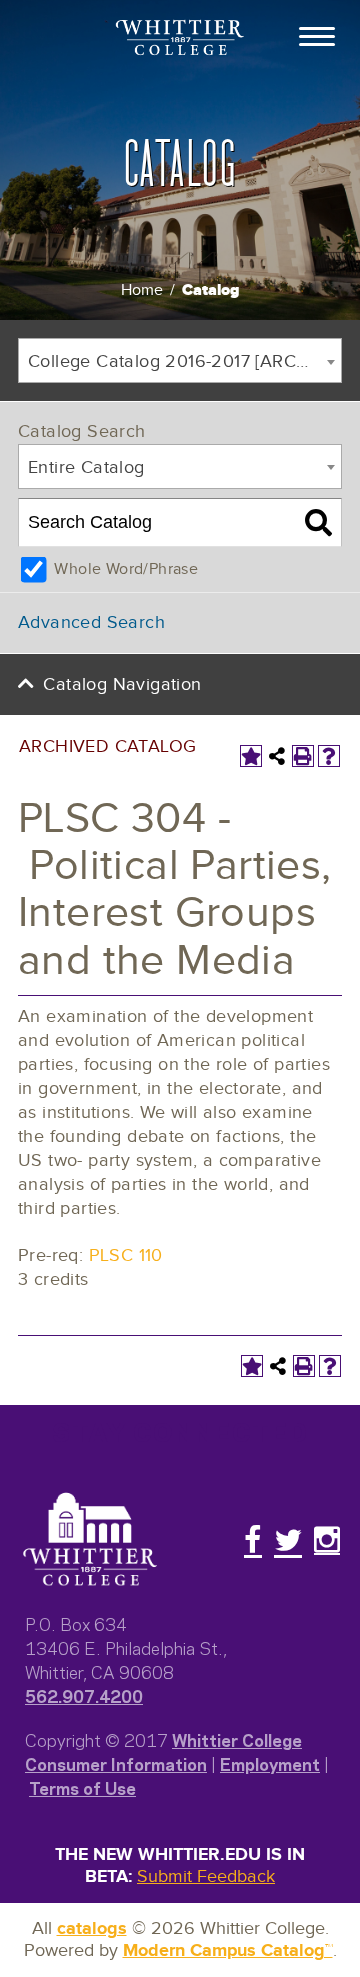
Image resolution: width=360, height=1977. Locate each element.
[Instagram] (327, 1540)
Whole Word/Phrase (126, 569)
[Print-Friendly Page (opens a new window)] (303, 756)
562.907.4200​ (84, 1695)
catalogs (92, 1929)
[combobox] (180, 360)
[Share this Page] (277, 756)
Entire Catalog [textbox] (86, 467)
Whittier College (237, 1739)
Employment (270, 1763)
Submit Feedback (206, 1876)
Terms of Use (82, 1787)
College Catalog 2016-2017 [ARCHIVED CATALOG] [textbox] (184, 361)
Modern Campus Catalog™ (228, 1951)
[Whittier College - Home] (90, 1540)
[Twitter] (288, 1540)
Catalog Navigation (122, 684)
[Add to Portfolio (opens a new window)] (251, 756)
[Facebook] (253, 1540)
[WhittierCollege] (180, 39)
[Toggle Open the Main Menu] (317, 35)
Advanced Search (91, 622)
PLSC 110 (126, 1255)
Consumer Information (116, 1763)
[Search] (318, 523)
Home (142, 290)
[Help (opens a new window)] (329, 756)
